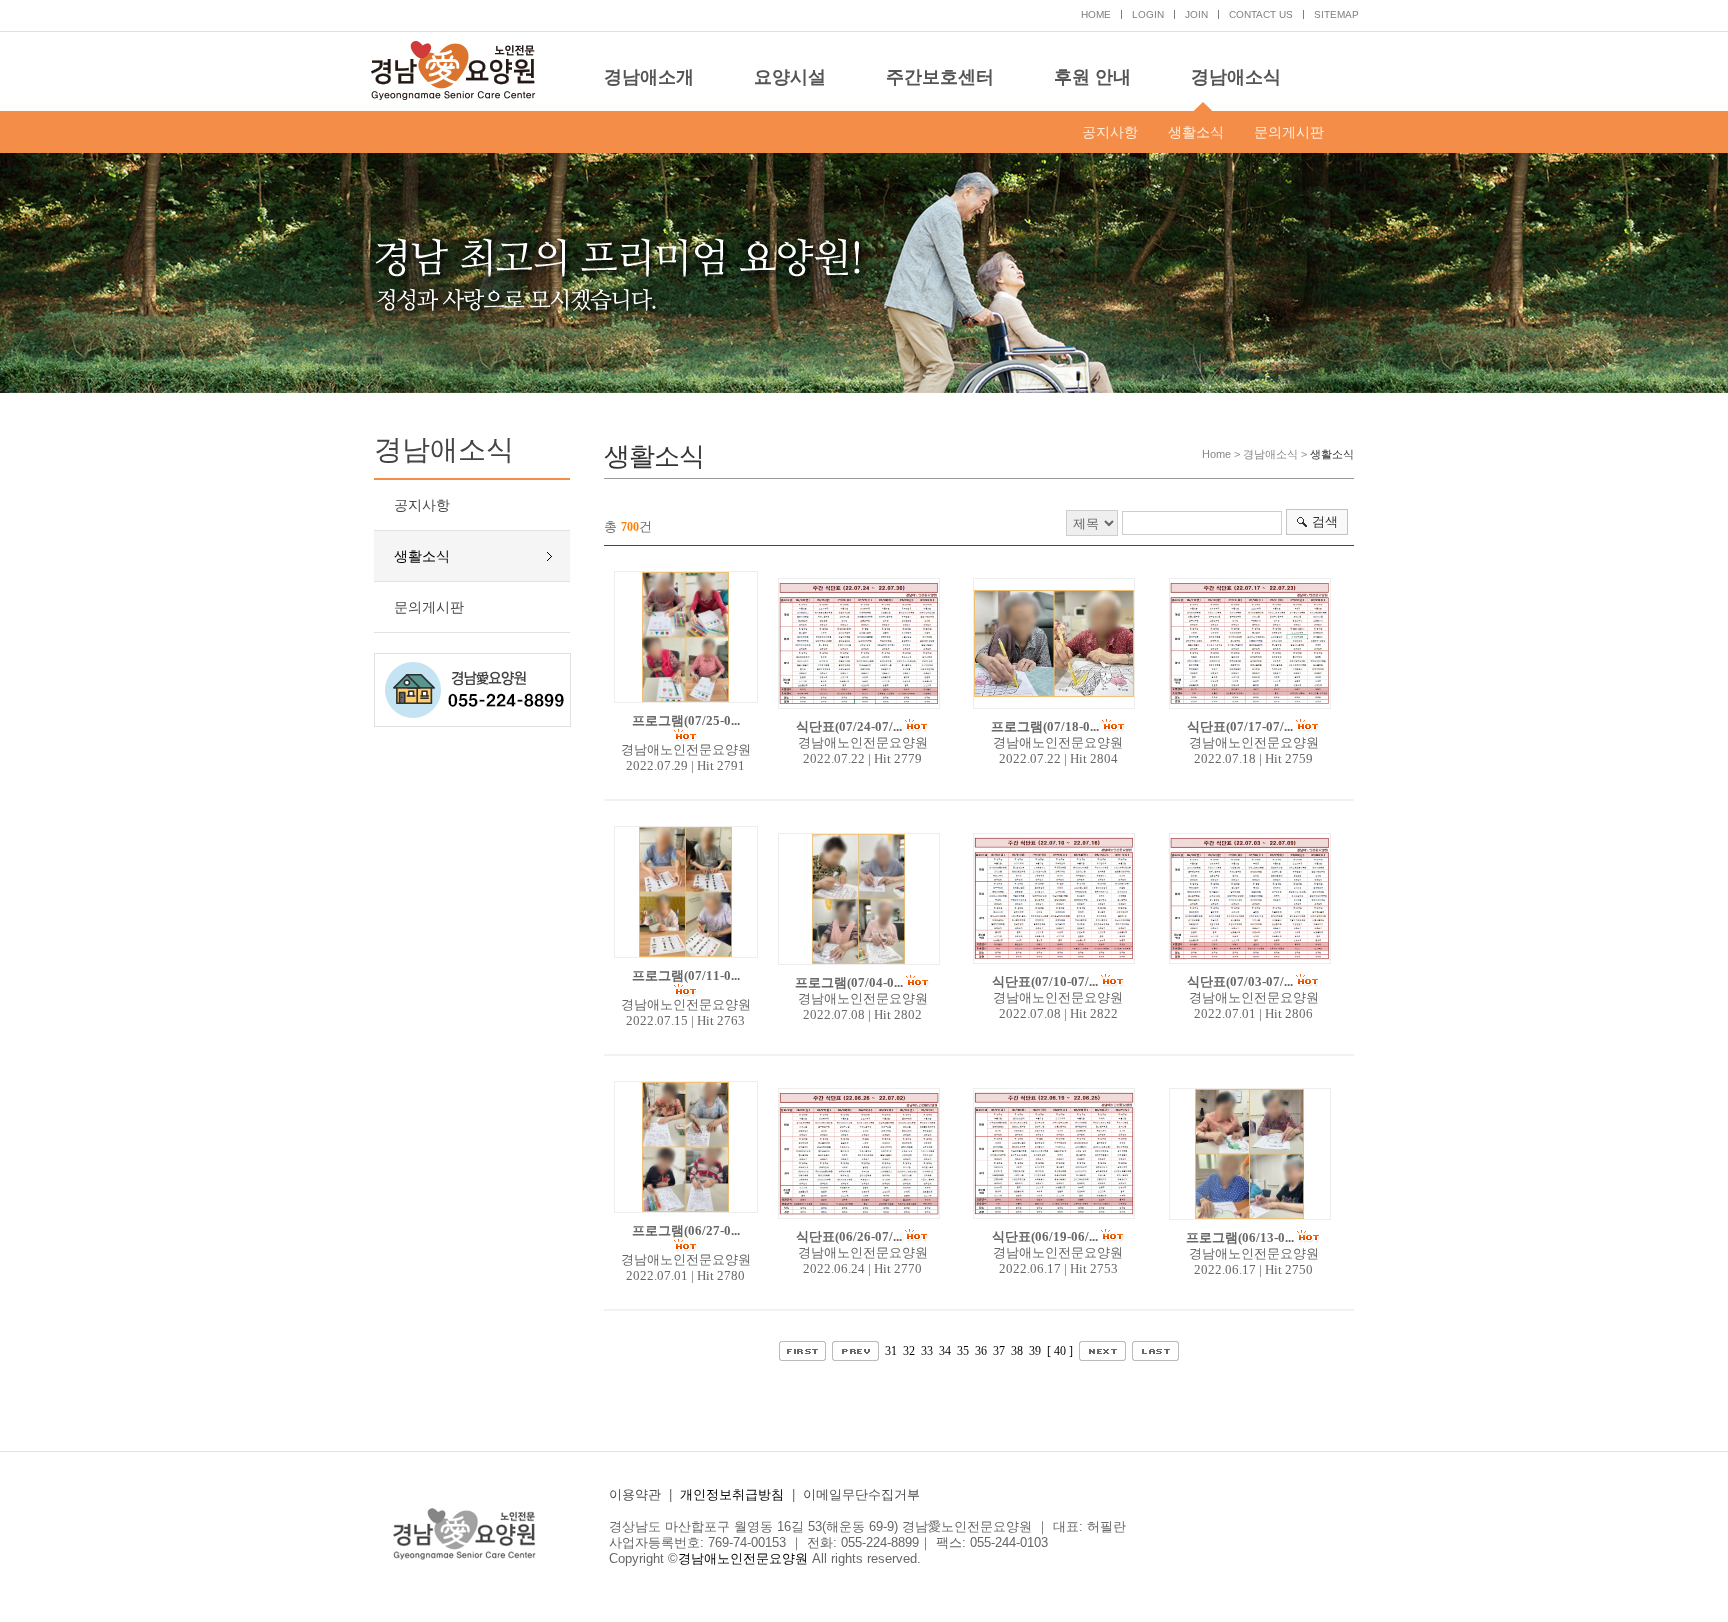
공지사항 (1110, 132)
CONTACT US (1261, 14)
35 (963, 1351)
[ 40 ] (1060, 1351)
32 (909, 1351)
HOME (1096, 14)
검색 (1325, 521)
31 (891, 1351)
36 (981, 1351)
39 (1035, 1351)
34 (945, 1351)
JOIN (1196, 14)
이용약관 (635, 1494)
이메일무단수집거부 (861, 1494)
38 (1017, 1351)
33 (927, 1351)
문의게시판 (1289, 132)
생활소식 (1196, 132)
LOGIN (1148, 14)
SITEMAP (1336, 14)
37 (999, 1351)
